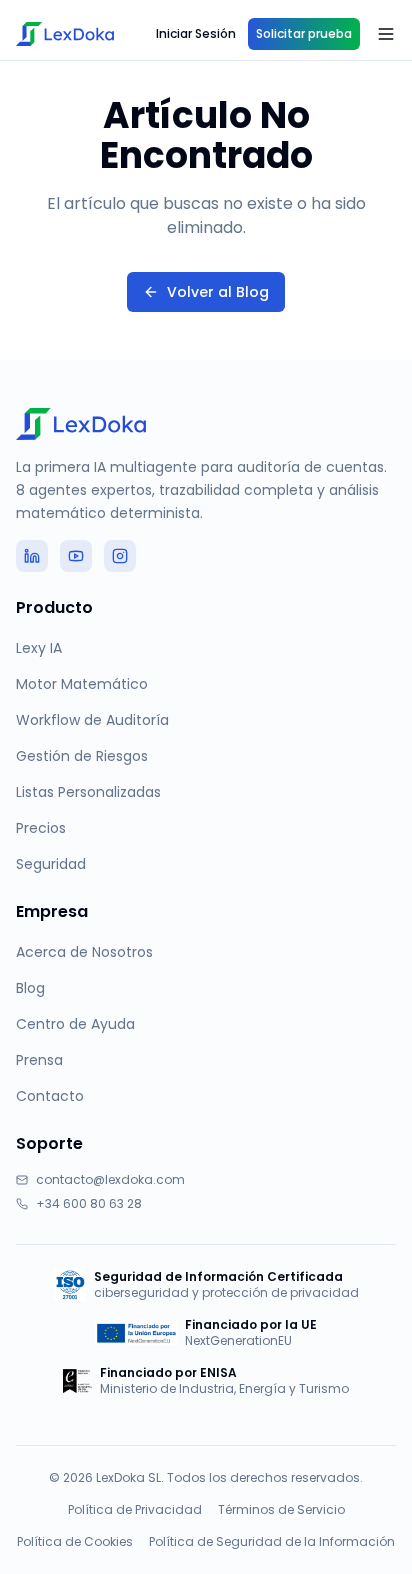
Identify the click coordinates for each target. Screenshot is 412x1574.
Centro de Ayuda (75, 1024)
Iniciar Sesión (196, 33)
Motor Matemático (82, 684)
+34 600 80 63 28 (89, 1204)
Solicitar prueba (304, 33)
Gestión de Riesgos (82, 756)
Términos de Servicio (281, 1510)
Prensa (39, 1060)
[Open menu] (386, 34)
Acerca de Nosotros (84, 952)
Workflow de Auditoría (92, 720)
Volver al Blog (218, 292)
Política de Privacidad (135, 1510)
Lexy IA (39, 648)
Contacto (50, 1096)
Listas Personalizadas (88, 792)
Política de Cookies (75, 1542)
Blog (30, 988)
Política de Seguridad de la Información (272, 1542)
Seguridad (51, 864)
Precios (41, 828)
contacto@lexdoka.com (110, 1180)
